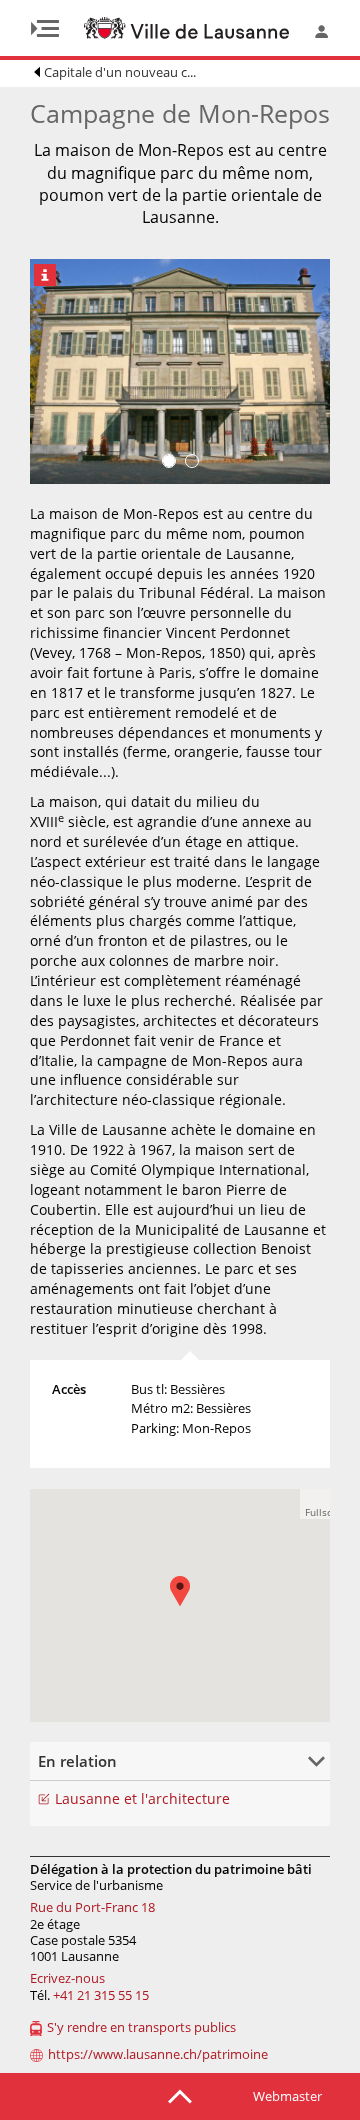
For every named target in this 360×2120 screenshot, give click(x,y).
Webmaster (287, 2096)
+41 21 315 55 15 (101, 1995)
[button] (190, 1605)
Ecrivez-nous (67, 1978)
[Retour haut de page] (180, 2095)
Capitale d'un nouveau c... (120, 72)
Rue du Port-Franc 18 (92, 1907)
